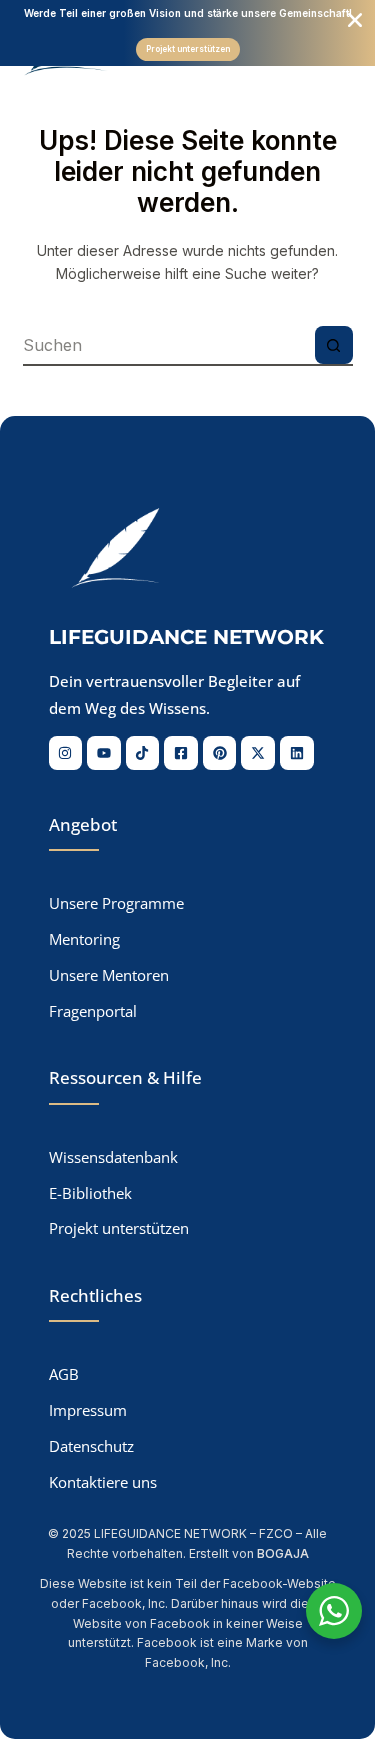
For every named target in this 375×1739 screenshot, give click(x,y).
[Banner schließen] (355, 20)
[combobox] (169, 345)
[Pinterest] (220, 753)
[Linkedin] (297, 753)
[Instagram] (66, 753)
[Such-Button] (334, 345)
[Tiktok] (143, 753)
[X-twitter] (258, 753)
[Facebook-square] (181, 753)
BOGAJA (283, 1553)
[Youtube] (104, 753)
